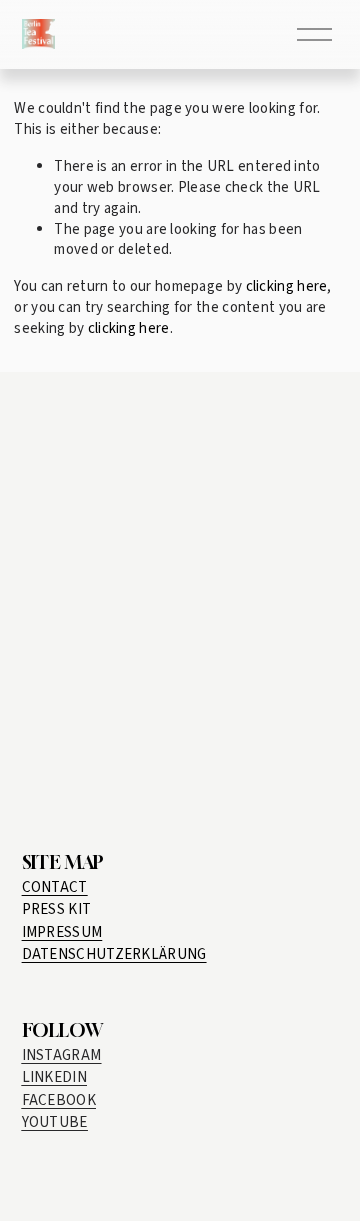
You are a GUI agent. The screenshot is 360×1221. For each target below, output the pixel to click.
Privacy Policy (190, 775)
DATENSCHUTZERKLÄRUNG (114, 954)
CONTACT (55, 887)
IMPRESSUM (62, 932)
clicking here (287, 286)
